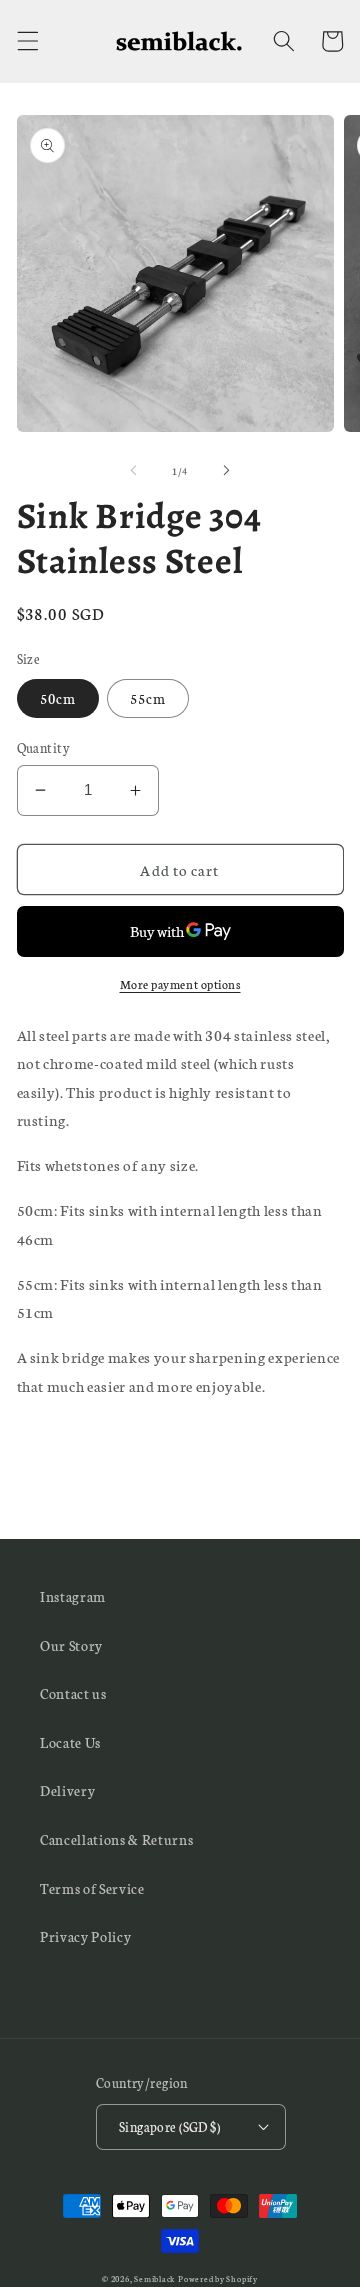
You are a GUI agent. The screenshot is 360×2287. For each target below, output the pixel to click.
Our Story (71, 1645)
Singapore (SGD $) (169, 2126)
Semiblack (154, 2278)
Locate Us (70, 1742)
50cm (58, 698)
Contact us (73, 1693)
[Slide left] (134, 471)
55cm (148, 698)
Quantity (44, 747)
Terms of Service (92, 1888)
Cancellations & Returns (116, 1839)
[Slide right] (226, 471)
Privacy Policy (85, 1936)
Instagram (73, 1596)
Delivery (67, 1790)
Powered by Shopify (218, 2278)
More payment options (180, 983)
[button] (27, 41)
